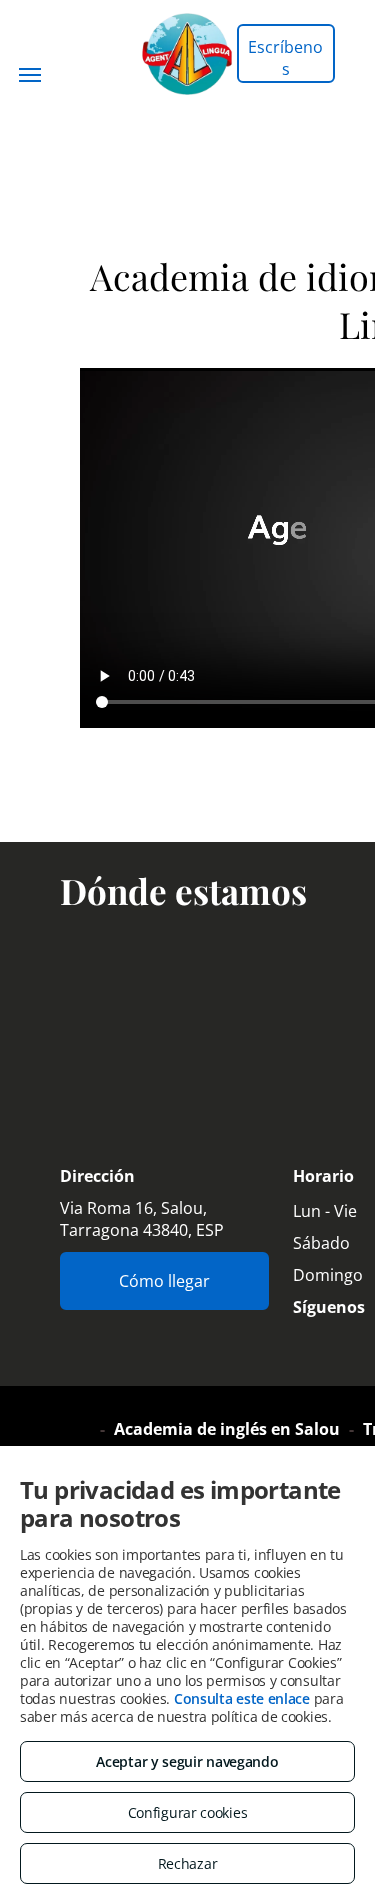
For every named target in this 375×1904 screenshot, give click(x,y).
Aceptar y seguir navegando (187, 1761)
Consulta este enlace (242, 1698)
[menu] (30, 75)
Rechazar (188, 1863)
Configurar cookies (188, 1812)
